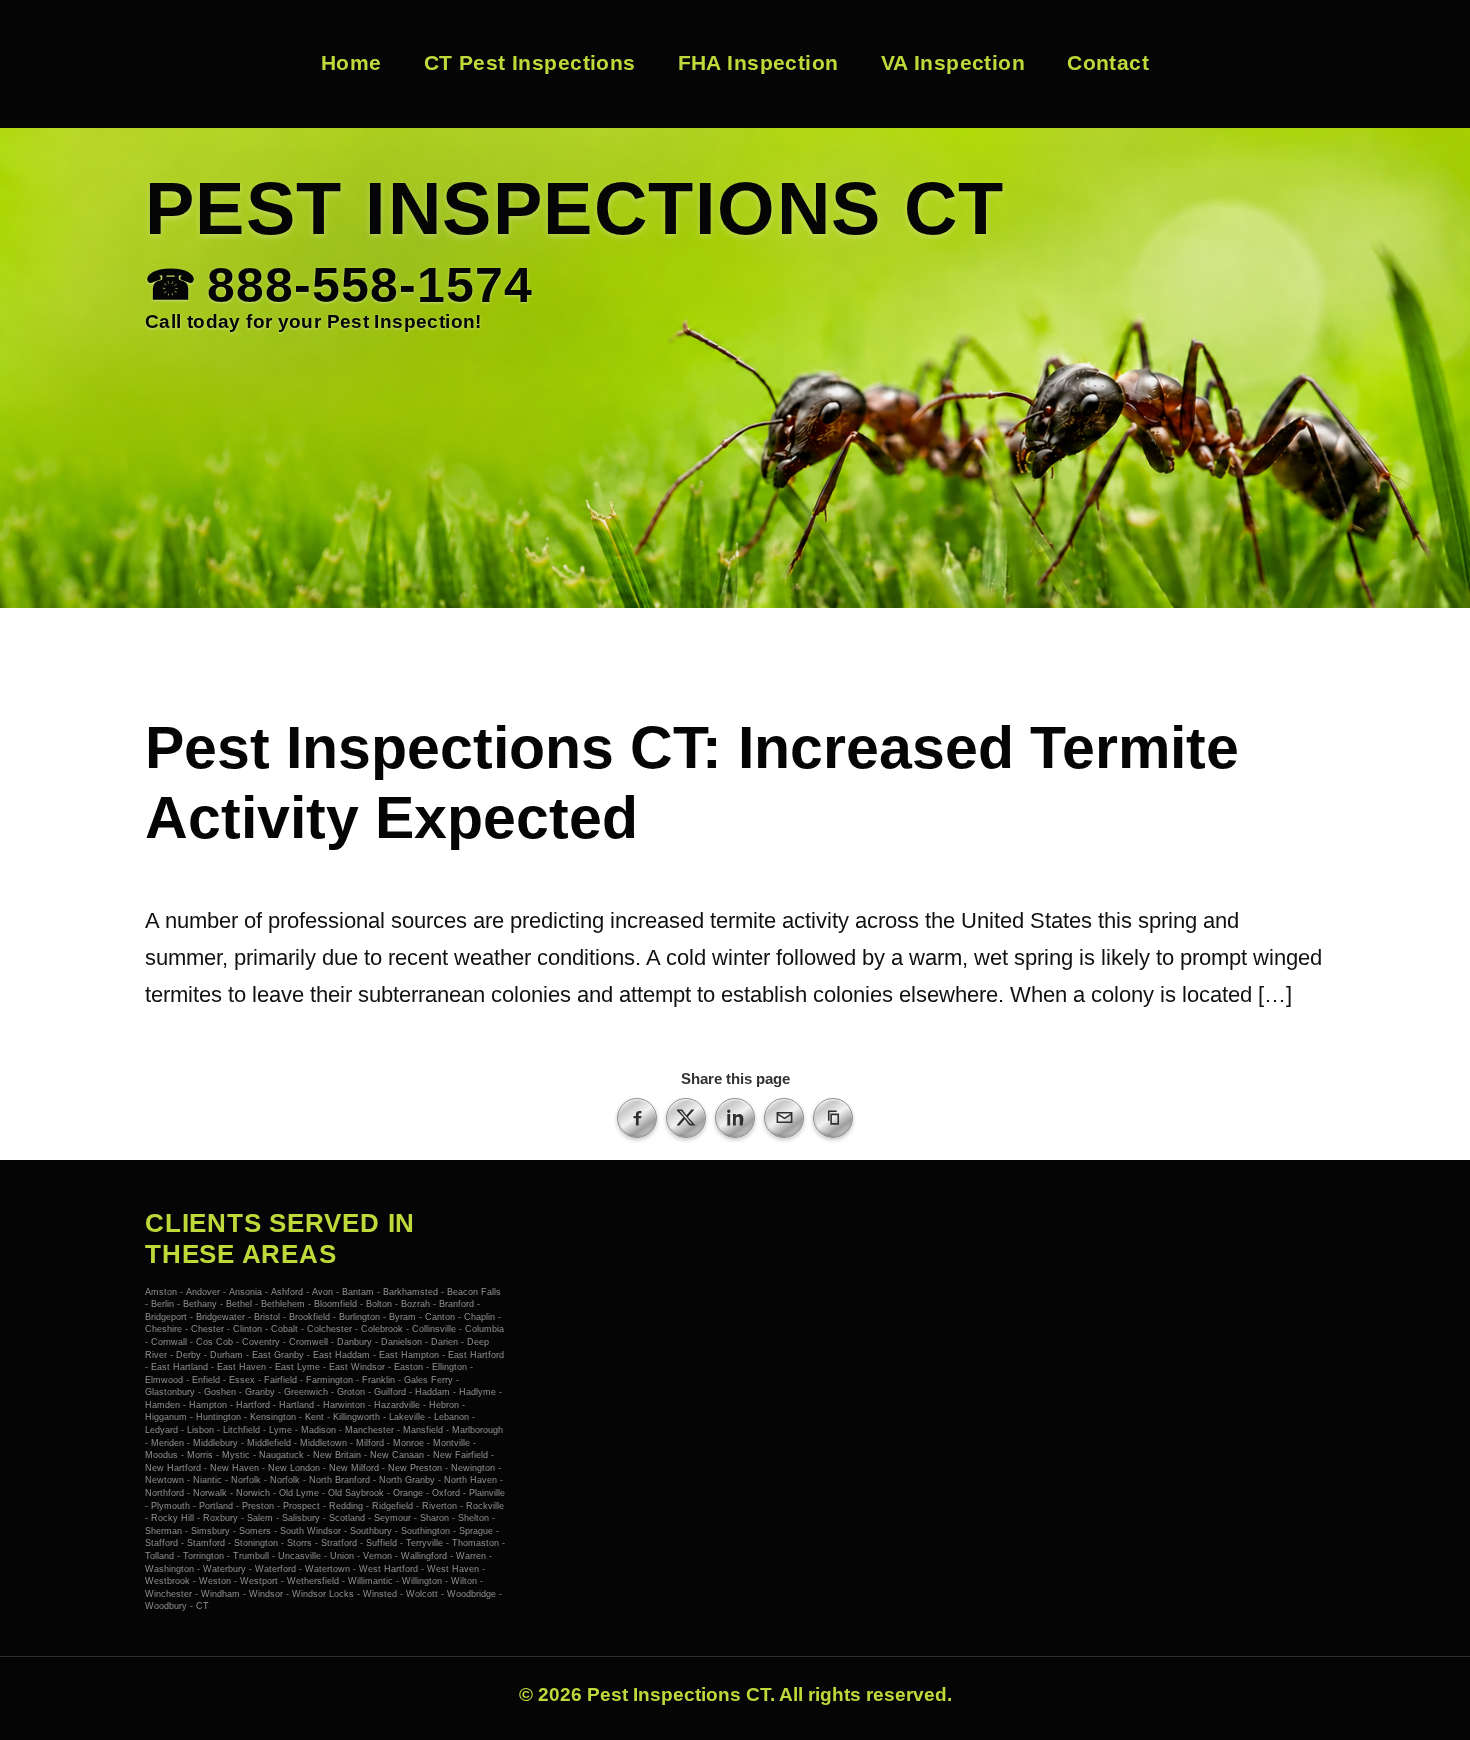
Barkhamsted (410, 1292)
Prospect (301, 1506)
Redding (346, 1506)
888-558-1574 (370, 286)
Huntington (218, 1417)
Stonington (256, 1543)
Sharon (434, 1518)
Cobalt (284, 1329)
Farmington (329, 1380)
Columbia (484, 1329)
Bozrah (415, 1304)
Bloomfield (335, 1304)
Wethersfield (313, 1581)
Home (351, 63)
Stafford (161, 1543)
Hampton (208, 1405)
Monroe (408, 1443)
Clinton (247, 1329)
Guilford (390, 1392)
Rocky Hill (172, 1518)
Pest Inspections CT (575, 208)
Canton (440, 1317)
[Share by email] (784, 1118)
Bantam (358, 1292)
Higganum (166, 1417)
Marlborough (477, 1430)
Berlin (162, 1304)
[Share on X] (686, 1118)
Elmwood (164, 1380)
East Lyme (297, 1367)
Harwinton (344, 1405)
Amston (161, 1292)
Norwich (253, 1493)
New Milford (354, 1468)
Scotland (347, 1518)
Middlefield (269, 1443)
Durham (226, 1355)
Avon (322, 1292)
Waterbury (224, 1569)
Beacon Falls (474, 1292)
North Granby (407, 1480)
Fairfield (280, 1380)
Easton (408, 1367)
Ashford (287, 1292)
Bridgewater (220, 1317)
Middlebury (215, 1443)
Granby (260, 1392)
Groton (351, 1392)
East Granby (278, 1355)
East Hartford (476, 1355)
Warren (471, 1556)
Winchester (168, 1594)
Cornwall (169, 1342)
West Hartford (388, 1569)
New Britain (337, 1455)
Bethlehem (283, 1304)
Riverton (439, 1506)
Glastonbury (170, 1392)
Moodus (161, 1455)
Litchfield (241, 1430)
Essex (242, 1380)
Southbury (371, 1531)
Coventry (261, 1342)
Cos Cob (214, 1342)
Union (342, 1556)
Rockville (485, 1506)
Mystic (236, 1455)
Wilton (464, 1581)
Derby (188, 1355)
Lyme (280, 1430)
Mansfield (423, 1430)
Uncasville (299, 1556)
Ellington (449, 1367)
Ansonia (245, 1292)
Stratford (339, 1543)
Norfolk (246, 1480)
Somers (255, 1531)
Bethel (239, 1304)
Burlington (359, 1317)
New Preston (415, 1468)
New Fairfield (460, 1455)
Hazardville (397, 1405)
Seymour (392, 1518)
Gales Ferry (428, 1380)
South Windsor (310, 1531)
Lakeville (407, 1417)
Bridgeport (166, 1317)
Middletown (323, 1443)
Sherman (163, 1531)
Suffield (381, 1543)
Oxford (446, 1493)
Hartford (253, 1405)
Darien (444, 1342)
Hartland (296, 1405)
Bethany (200, 1304)
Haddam (432, 1392)
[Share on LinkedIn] (735, 1118)
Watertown (327, 1569)
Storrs (299, 1543)
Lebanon (451, 1417)
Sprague (476, 1531)
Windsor (266, 1594)
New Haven (236, 1468)
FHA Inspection (758, 63)
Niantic (207, 1480)
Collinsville (434, 1329)
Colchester (329, 1329)
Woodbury (166, 1606)
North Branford (339, 1480)
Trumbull (251, 1556)
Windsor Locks (323, 1594)
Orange (408, 1493)
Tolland (159, 1556)
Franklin (378, 1380)
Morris (200, 1455)
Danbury (354, 1342)
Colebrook (382, 1329)
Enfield (206, 1380)
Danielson (401, 1342)
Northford (164, 1493)
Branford (456, 1304)
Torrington (203, 1556)
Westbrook (167, 1581)
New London (294, 1468)
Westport (259, 1581)
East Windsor (357, 1367)
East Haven (241, 1367)
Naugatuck (281, 1455)
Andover (203, 1292)
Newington (473, 1468)
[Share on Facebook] (637, 1118)
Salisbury (301, 1518)
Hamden (162, 1405)
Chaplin (479, 1317)
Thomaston (475, 1543)
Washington (169, 1569)
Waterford (275, 1569)
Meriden (167, 1443)
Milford (370, 1443)
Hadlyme (477, 1392)
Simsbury (210, 1531)
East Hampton (409, 1355)
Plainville (487, 1493)
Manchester (369, 1430)
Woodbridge (471, 1594)
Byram (402, 1317)
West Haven (453, 1569)
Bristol (267, 1317)
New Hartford (173, 1468)
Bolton (379, 1304)
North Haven (470, 1480)
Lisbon (200, 1430)
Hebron (444, 1405)
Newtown (164, 1480)
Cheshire (163, 1329)
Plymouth (170, 1506)
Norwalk (210, 1493)
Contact (1108, 63)
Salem (260, 1518)
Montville (451, 1443)
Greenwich (306, 1392)
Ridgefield (392, 1506)
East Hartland (179, 1367)
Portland (216, 1506)
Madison (318, 1430)
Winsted (380, 1594)
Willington (422, 1581)
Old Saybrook (356, 1493)
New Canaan (397, 1455)
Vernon (377, 1556)
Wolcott (422, 1594)
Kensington (273, 1417)
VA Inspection (953, 63)
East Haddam (341, 1355)
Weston (215, 1581)
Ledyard (161, 1430)
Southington (425, 1531)
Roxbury (220, 1518)
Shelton (473, 1518)
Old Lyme (299, 1493)
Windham (220, 1594)
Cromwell (308, 1342)
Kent (314, 1417)
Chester (207, 1329)
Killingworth (356, 1417)
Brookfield (309, 1317)
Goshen (220, 1392)
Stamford (206, 1543)
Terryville (424, 1543)
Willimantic (370, 1581)
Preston (258, 1506)
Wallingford (424, 1556)
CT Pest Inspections (530, 63)
